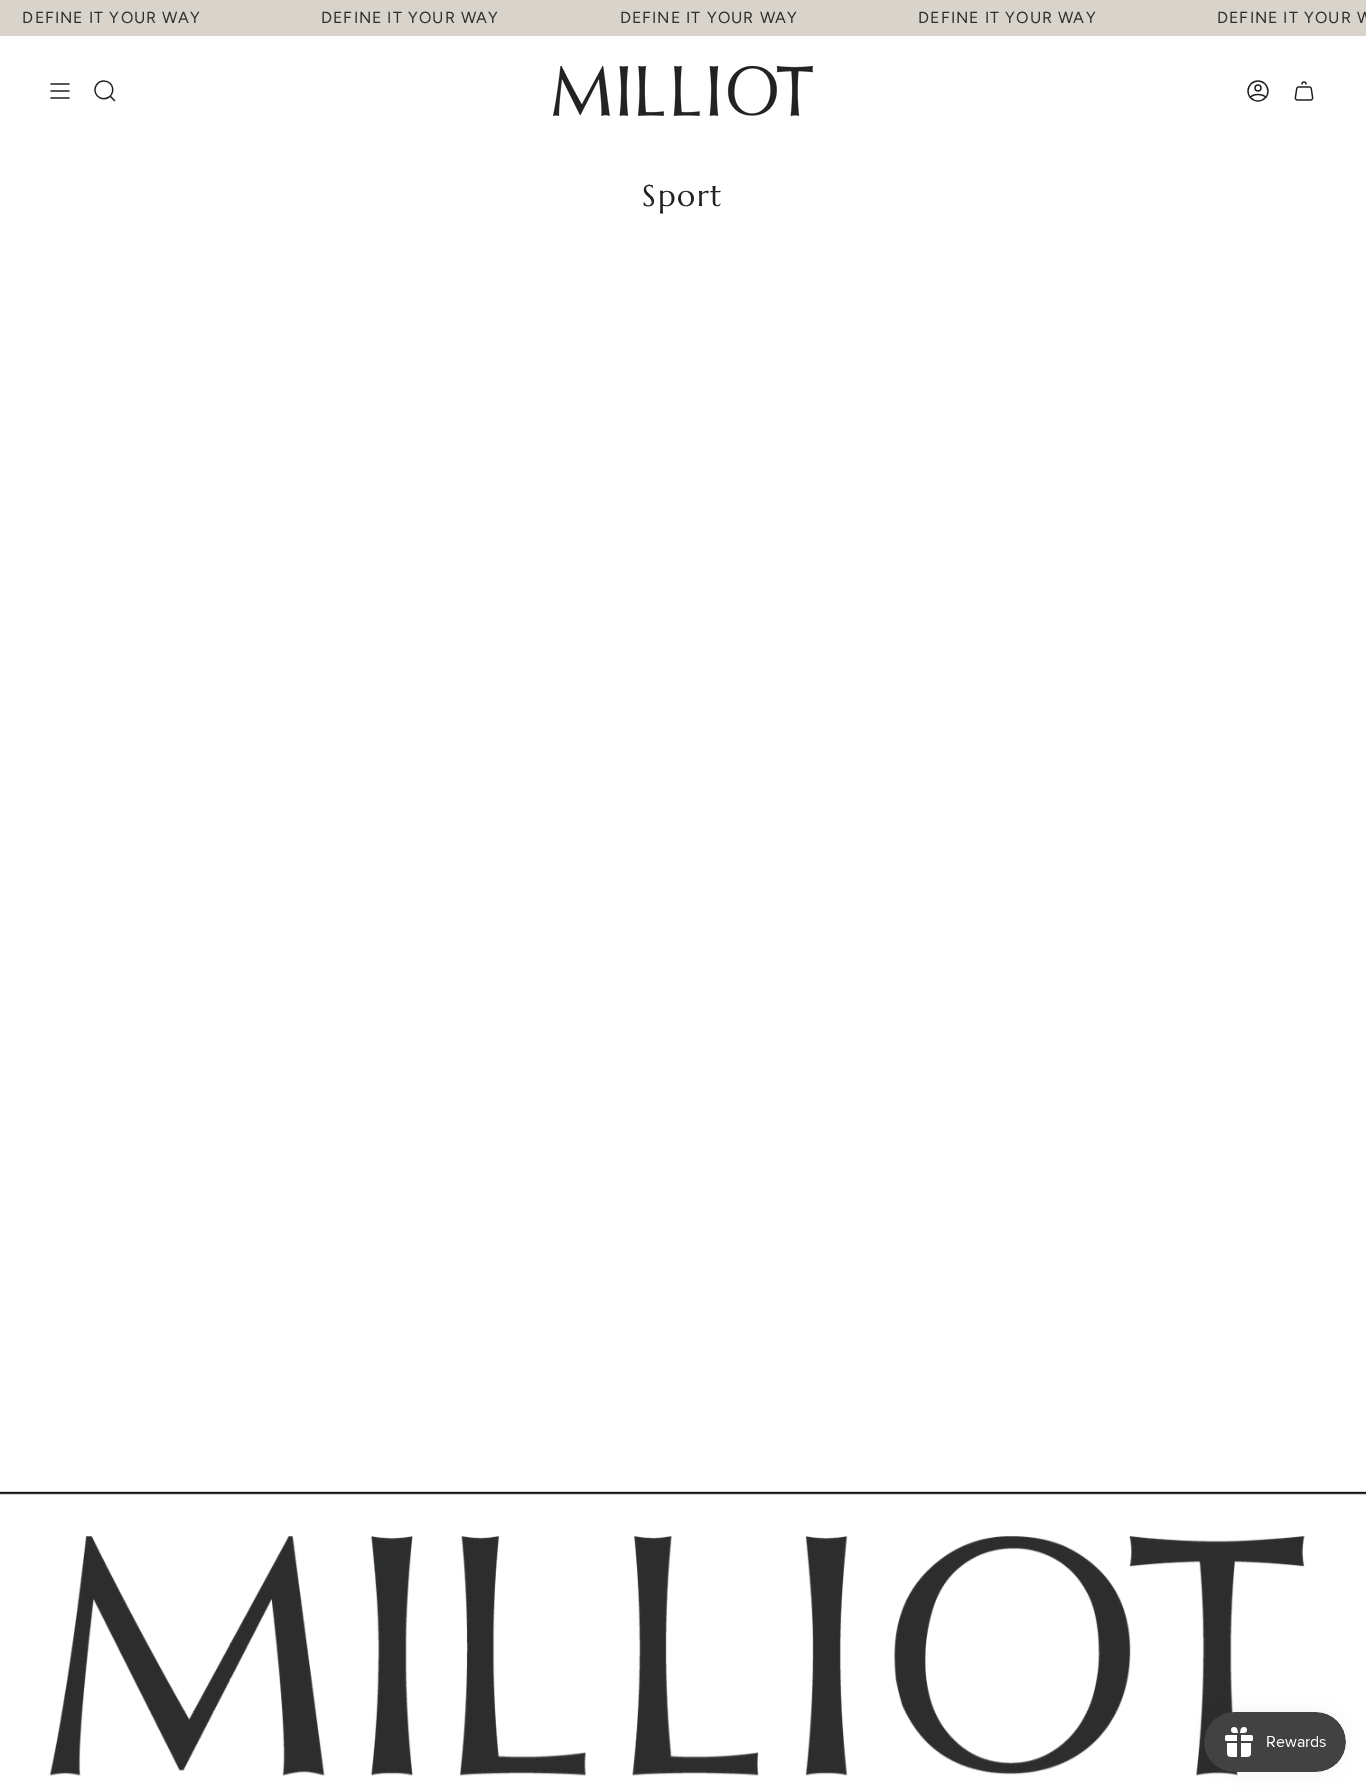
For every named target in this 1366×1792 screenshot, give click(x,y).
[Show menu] (60, 91)
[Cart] (1304, 91)
